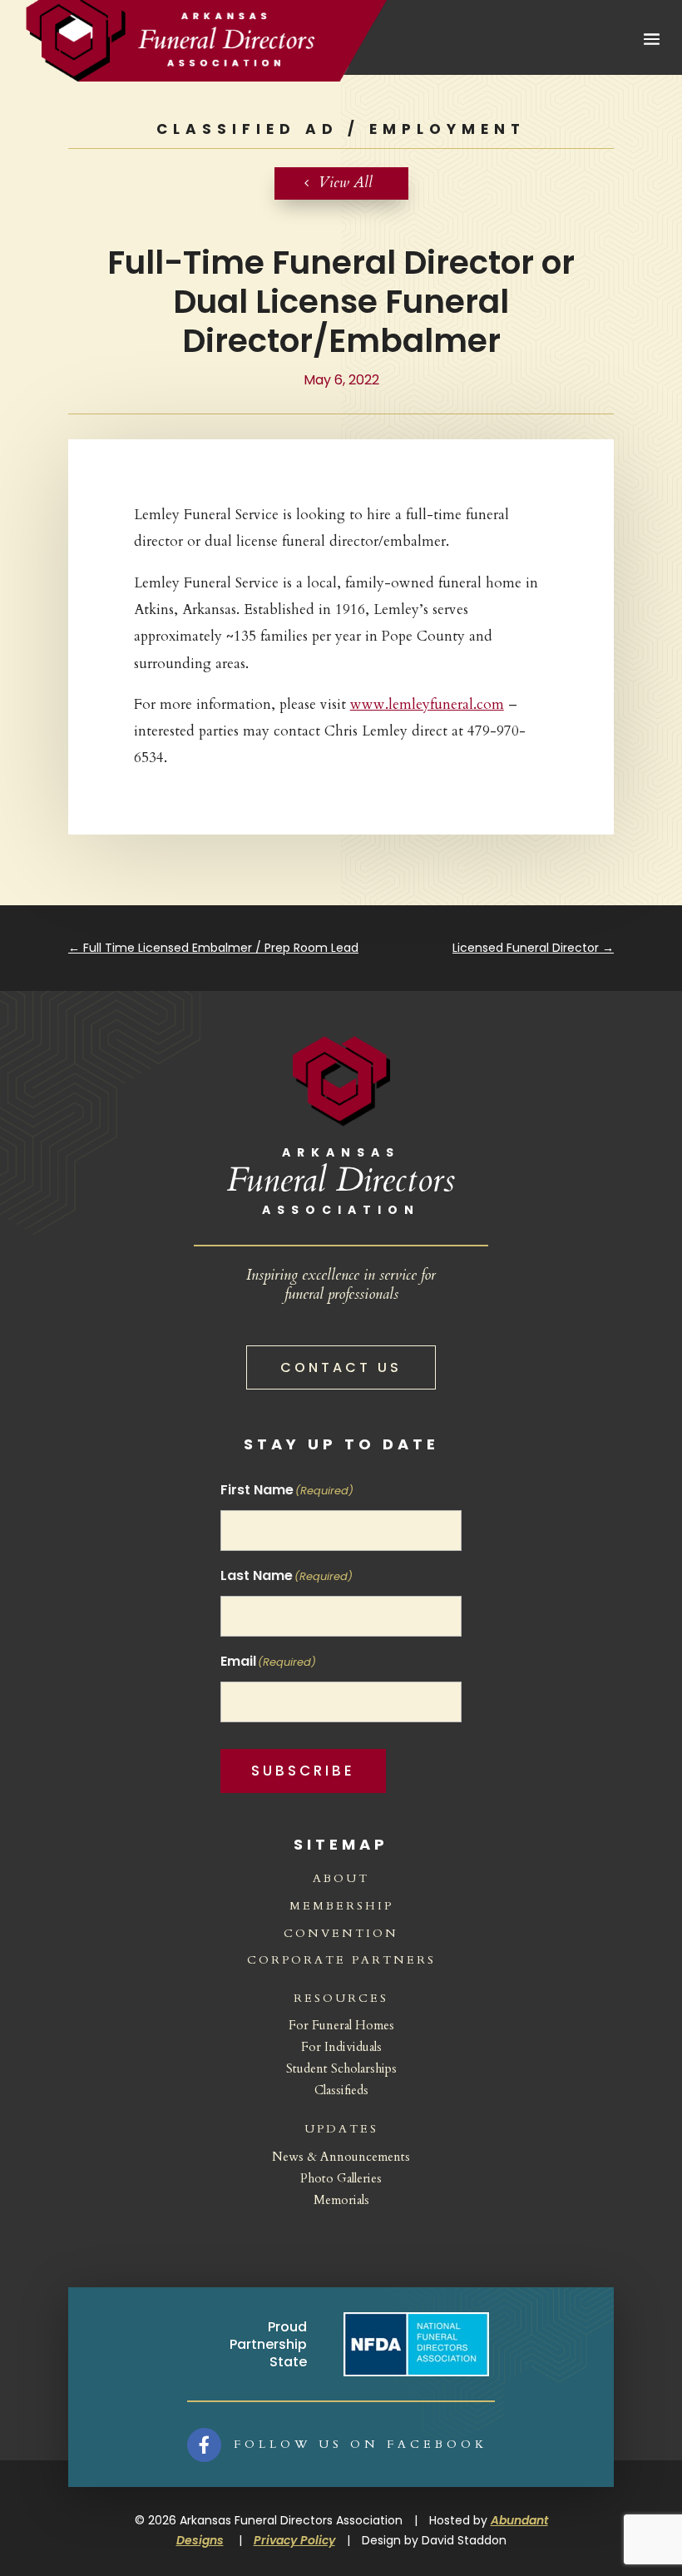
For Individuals (341, 2047)
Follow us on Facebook (361, 2444)
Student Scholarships (341, 2068)
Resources (341, 1998)
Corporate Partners (341, 1960)
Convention (341, 1933)
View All (346, 183)
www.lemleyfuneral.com (427, 704)
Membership (341, 1906)
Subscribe (303, 1771)
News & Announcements (341, 2157)
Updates (341, 2129)
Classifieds (341, 2090)
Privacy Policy (294, 2540)
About (341, 1878)
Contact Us (341, 1367)
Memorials (341, 2200)
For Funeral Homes (341, 2025)
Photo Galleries (341, 2178)
